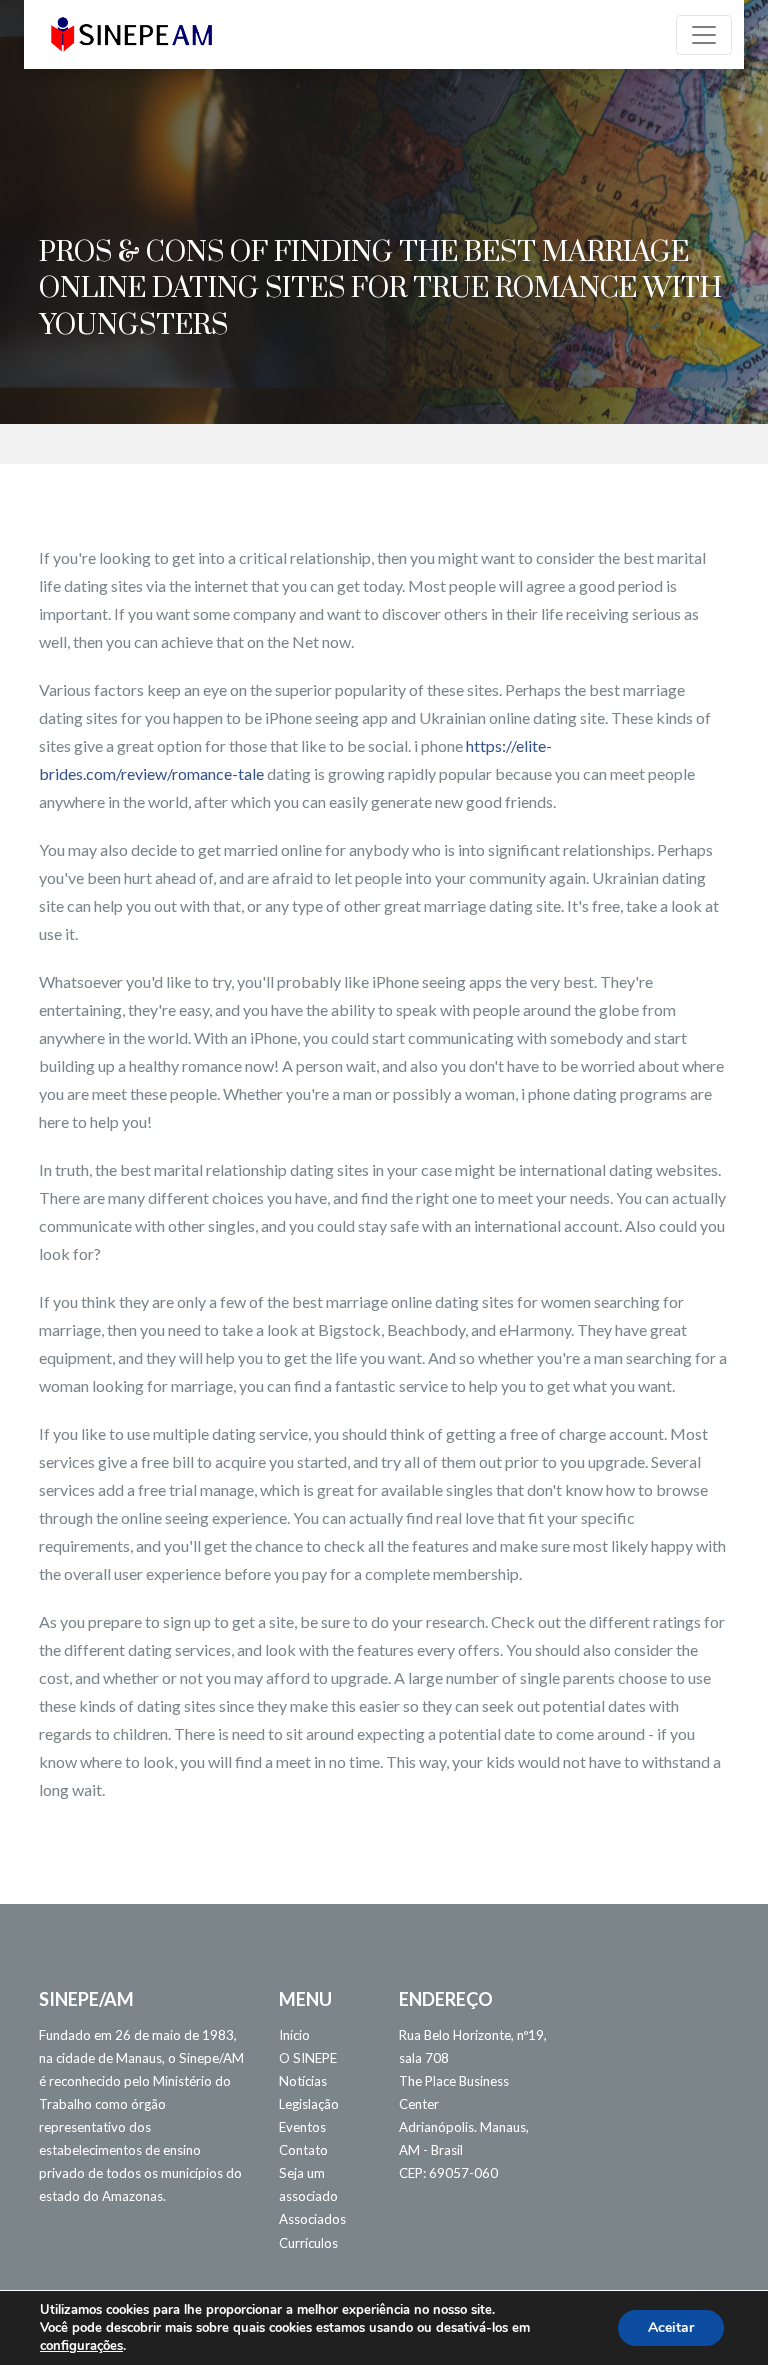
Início (294, 2035)
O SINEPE (308, 2058)
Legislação (309, 2104)
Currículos (308, 2243)
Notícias (303, 2081)
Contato (303, 2150)
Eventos (302, 2127)
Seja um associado (308, 2184)
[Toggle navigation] (704, 35)
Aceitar (671, 2327)
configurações (81, 2346)
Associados (312, 2219)
